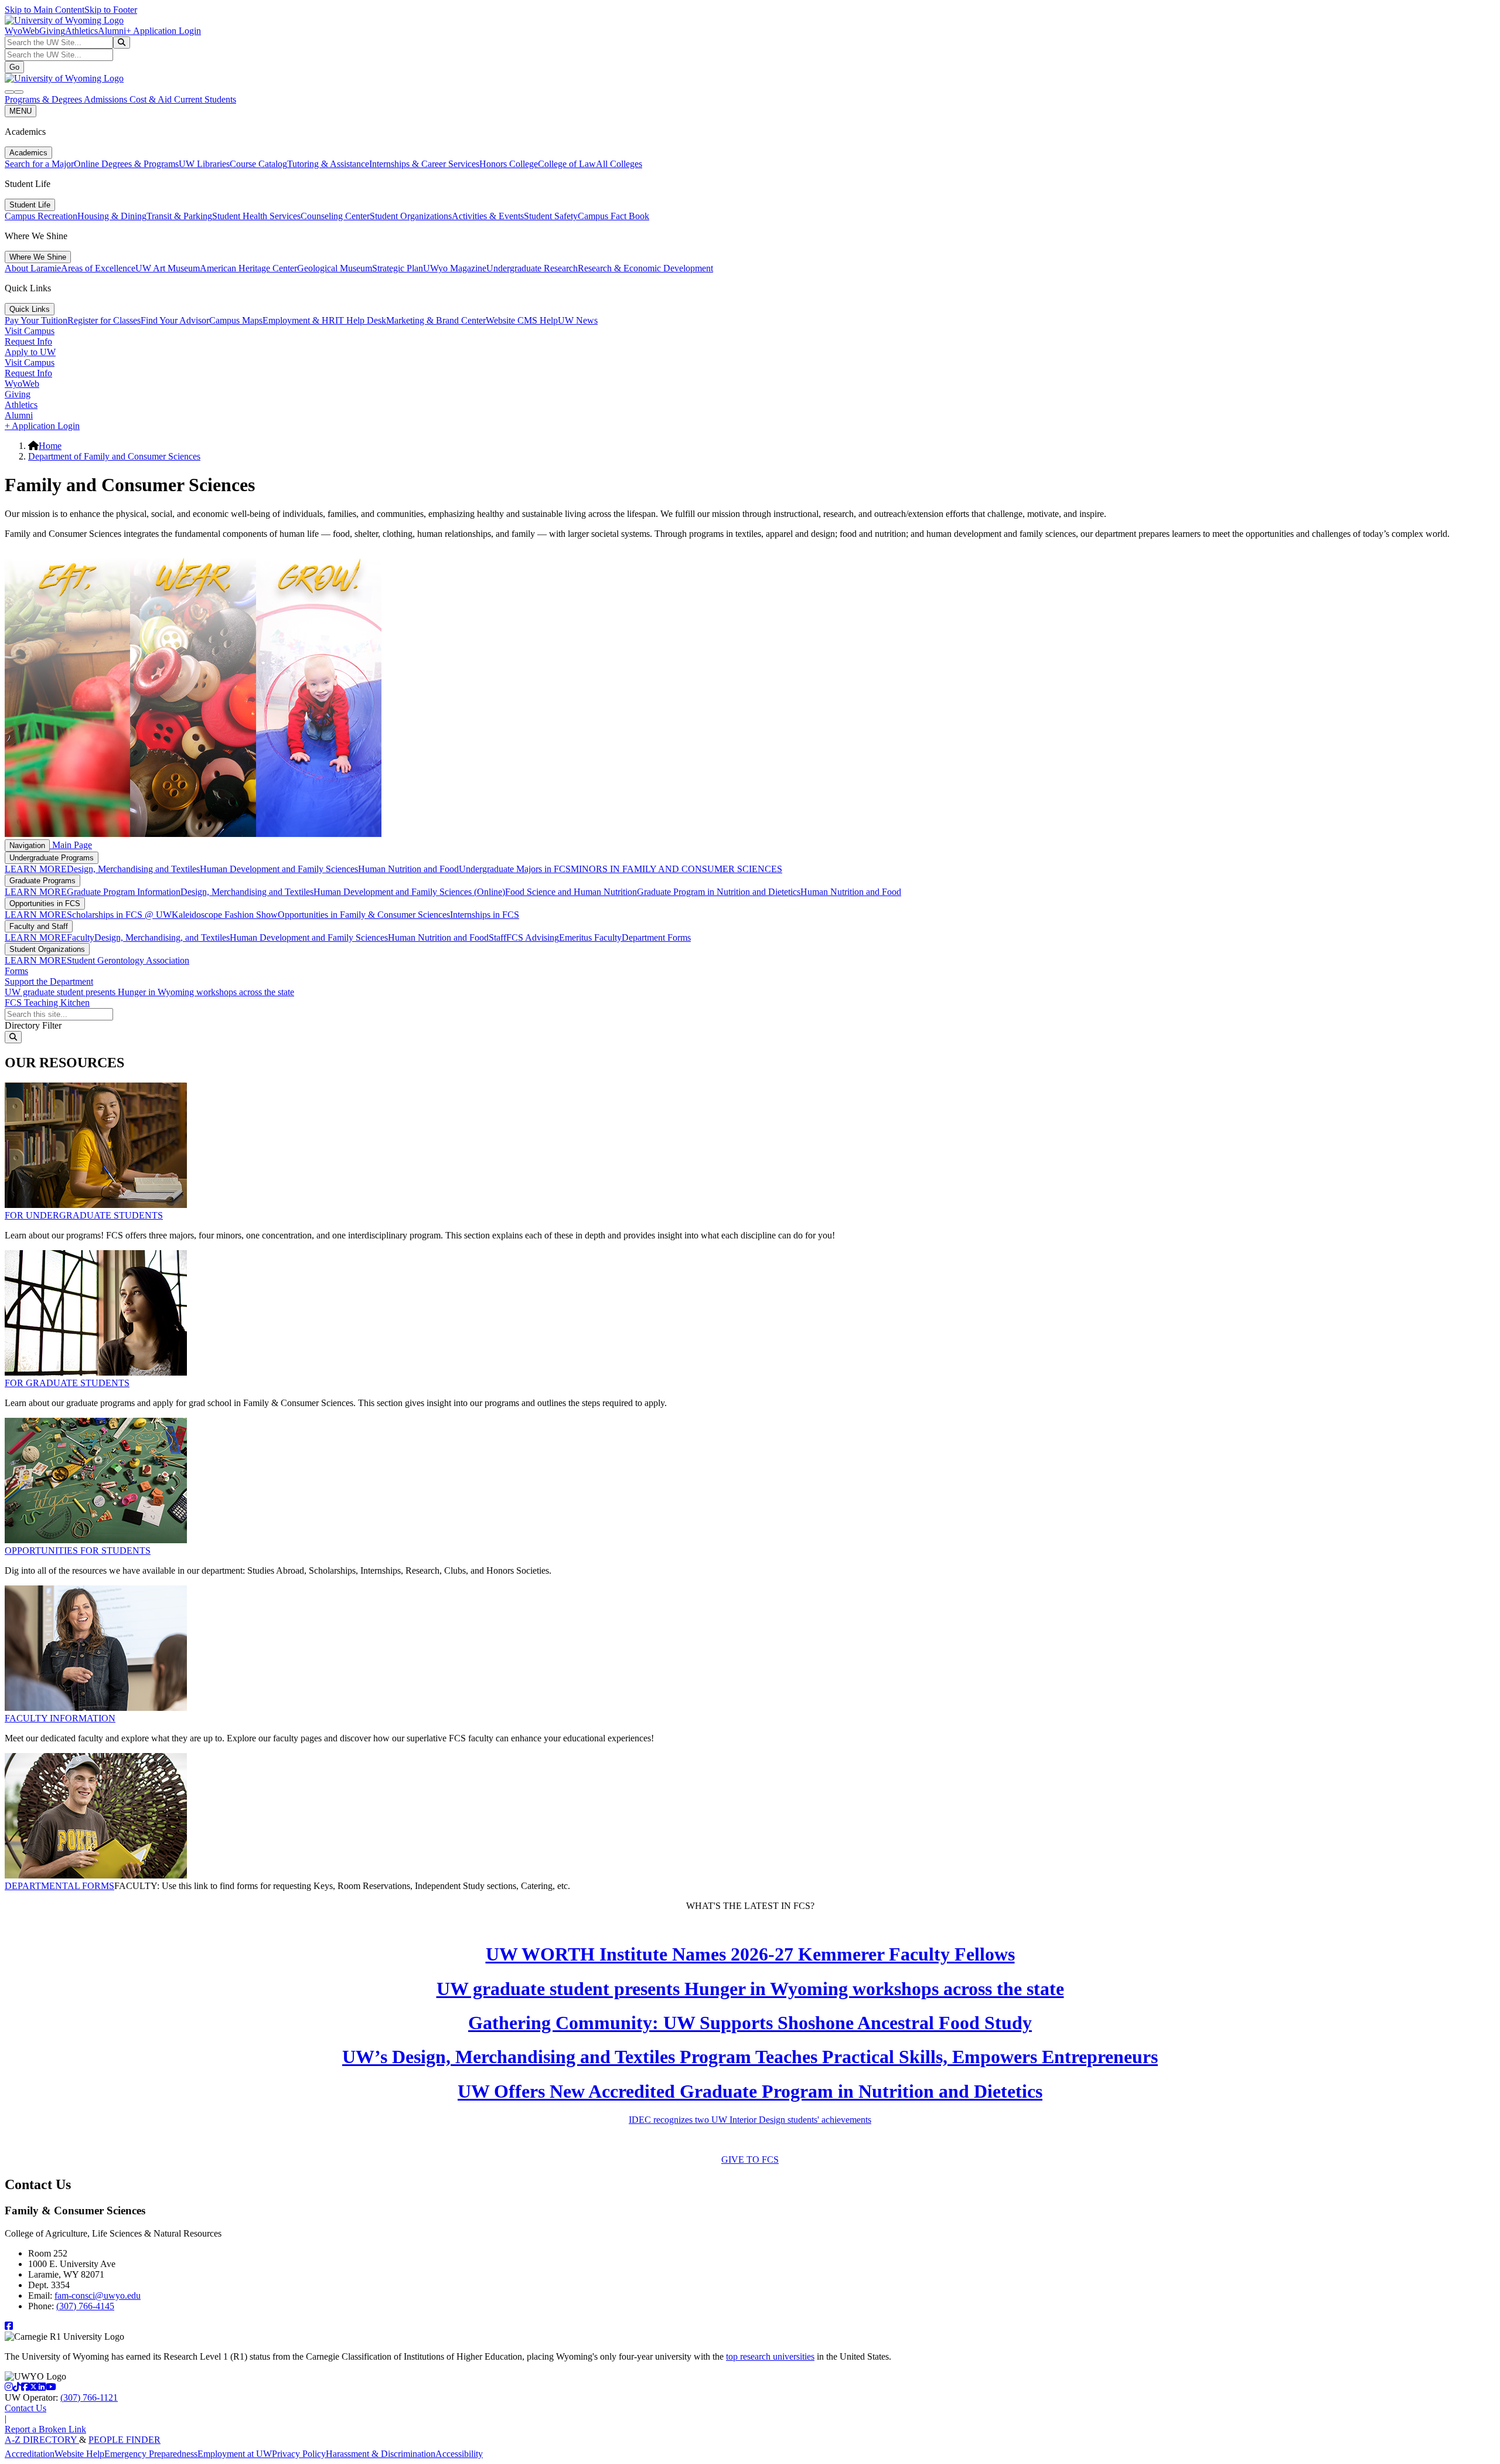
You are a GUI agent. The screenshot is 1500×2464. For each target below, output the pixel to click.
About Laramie (33, 268)
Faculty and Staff (39, 926)
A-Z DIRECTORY (42, 2440)
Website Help (79, 2454)
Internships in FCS (485, 915)
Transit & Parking (179, 216)
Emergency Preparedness (151, 2454)
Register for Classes (104, 320)
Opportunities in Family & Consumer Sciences (364, 915)
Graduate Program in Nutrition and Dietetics (719, 892)
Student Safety (551, 216)
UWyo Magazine (455, 268)
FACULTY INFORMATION (60, 1718)
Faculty (81, 937)
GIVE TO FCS (750, 2160)
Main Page (71, 845)
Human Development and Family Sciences (279, 869)
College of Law (567, 164)
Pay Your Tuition (36, 320)
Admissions (107, 99)
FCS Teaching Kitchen (47, 1003)
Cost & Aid (152, 99)
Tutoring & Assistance (328, 164)
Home (50, 446)
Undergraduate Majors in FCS (515, 869)
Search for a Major (39, 164)
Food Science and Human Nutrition (571, 892)
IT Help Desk (361, 320)
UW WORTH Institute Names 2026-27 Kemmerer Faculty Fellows (750, 1954)
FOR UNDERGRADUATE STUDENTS (84, 1215)
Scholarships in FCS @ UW (119, 915)
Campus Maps (236, 320)
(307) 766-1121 (89, 2397)
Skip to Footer (111, 10)
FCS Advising (533, 937)
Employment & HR (299, 320)
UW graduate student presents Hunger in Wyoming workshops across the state (149, 992)
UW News (578, 320)
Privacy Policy (299, 2454)
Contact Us (25, 2408)
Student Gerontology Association (128, 960)
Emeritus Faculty (590, 937)
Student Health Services (256, 216)
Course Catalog (258, 164)
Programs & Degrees (44, 99)
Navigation (27, 845)
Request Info (28, 341)
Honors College (509, 164)
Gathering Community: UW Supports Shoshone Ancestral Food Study (750, 2023)
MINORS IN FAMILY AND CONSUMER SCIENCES (676, 869)
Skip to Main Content (45, 10)
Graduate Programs (42, 881)
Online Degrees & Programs (126, 164)
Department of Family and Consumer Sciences (114, 456)
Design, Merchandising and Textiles (133, 869)
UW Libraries (204, 164)
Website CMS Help (522, 320)
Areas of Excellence (98, 268)
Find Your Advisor (175, 320)
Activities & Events (488, 216)
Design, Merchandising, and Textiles (162, 937)
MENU (21, 111)
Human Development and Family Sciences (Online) (409, 892)
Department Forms (656, 937)
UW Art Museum (168, 268)
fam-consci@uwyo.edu (98, 2295)
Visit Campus (30, 331)
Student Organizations (411, 216)
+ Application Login (163, 31)
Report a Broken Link (45, 2429)
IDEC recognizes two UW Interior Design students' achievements (750, 2120)
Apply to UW (30, 352)
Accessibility (459, 2454)
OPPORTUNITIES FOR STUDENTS (78, 1551)
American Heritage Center (248, 268)
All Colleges (619, 164)
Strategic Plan (398, 268)
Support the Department (49, 981)
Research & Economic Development (645, 268)
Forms (16, 971)
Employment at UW (235, 2454)
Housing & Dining (112, 216)
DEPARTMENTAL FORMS (59, 1886)
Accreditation (30, 2454)
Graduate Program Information (124, 892)
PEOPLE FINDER (125, 2440)
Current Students (205, 99)
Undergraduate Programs (52, 858)
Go (14, 67)
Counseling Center (335, 216)
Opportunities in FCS (45, 903)
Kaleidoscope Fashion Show (225, 915)
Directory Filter (33, 1025)
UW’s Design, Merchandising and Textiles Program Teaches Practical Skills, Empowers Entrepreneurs (750, 2057)
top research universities (770, 2356)
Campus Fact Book (613, 216)
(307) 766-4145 (85, 2306)
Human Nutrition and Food (408, 869)
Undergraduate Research (532, 268)
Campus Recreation (41, 216)
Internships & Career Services (424, 164)
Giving (52, 31)
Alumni (112, 31)
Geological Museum (335, 268)
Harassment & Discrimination (381, 2454)
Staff (497, 937)
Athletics (81, 31)
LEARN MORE (36, 869)
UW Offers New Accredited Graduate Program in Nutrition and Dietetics (750, 2091)
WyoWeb (22, 31)
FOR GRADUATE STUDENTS (67, 1383)
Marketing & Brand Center (436, 320)
